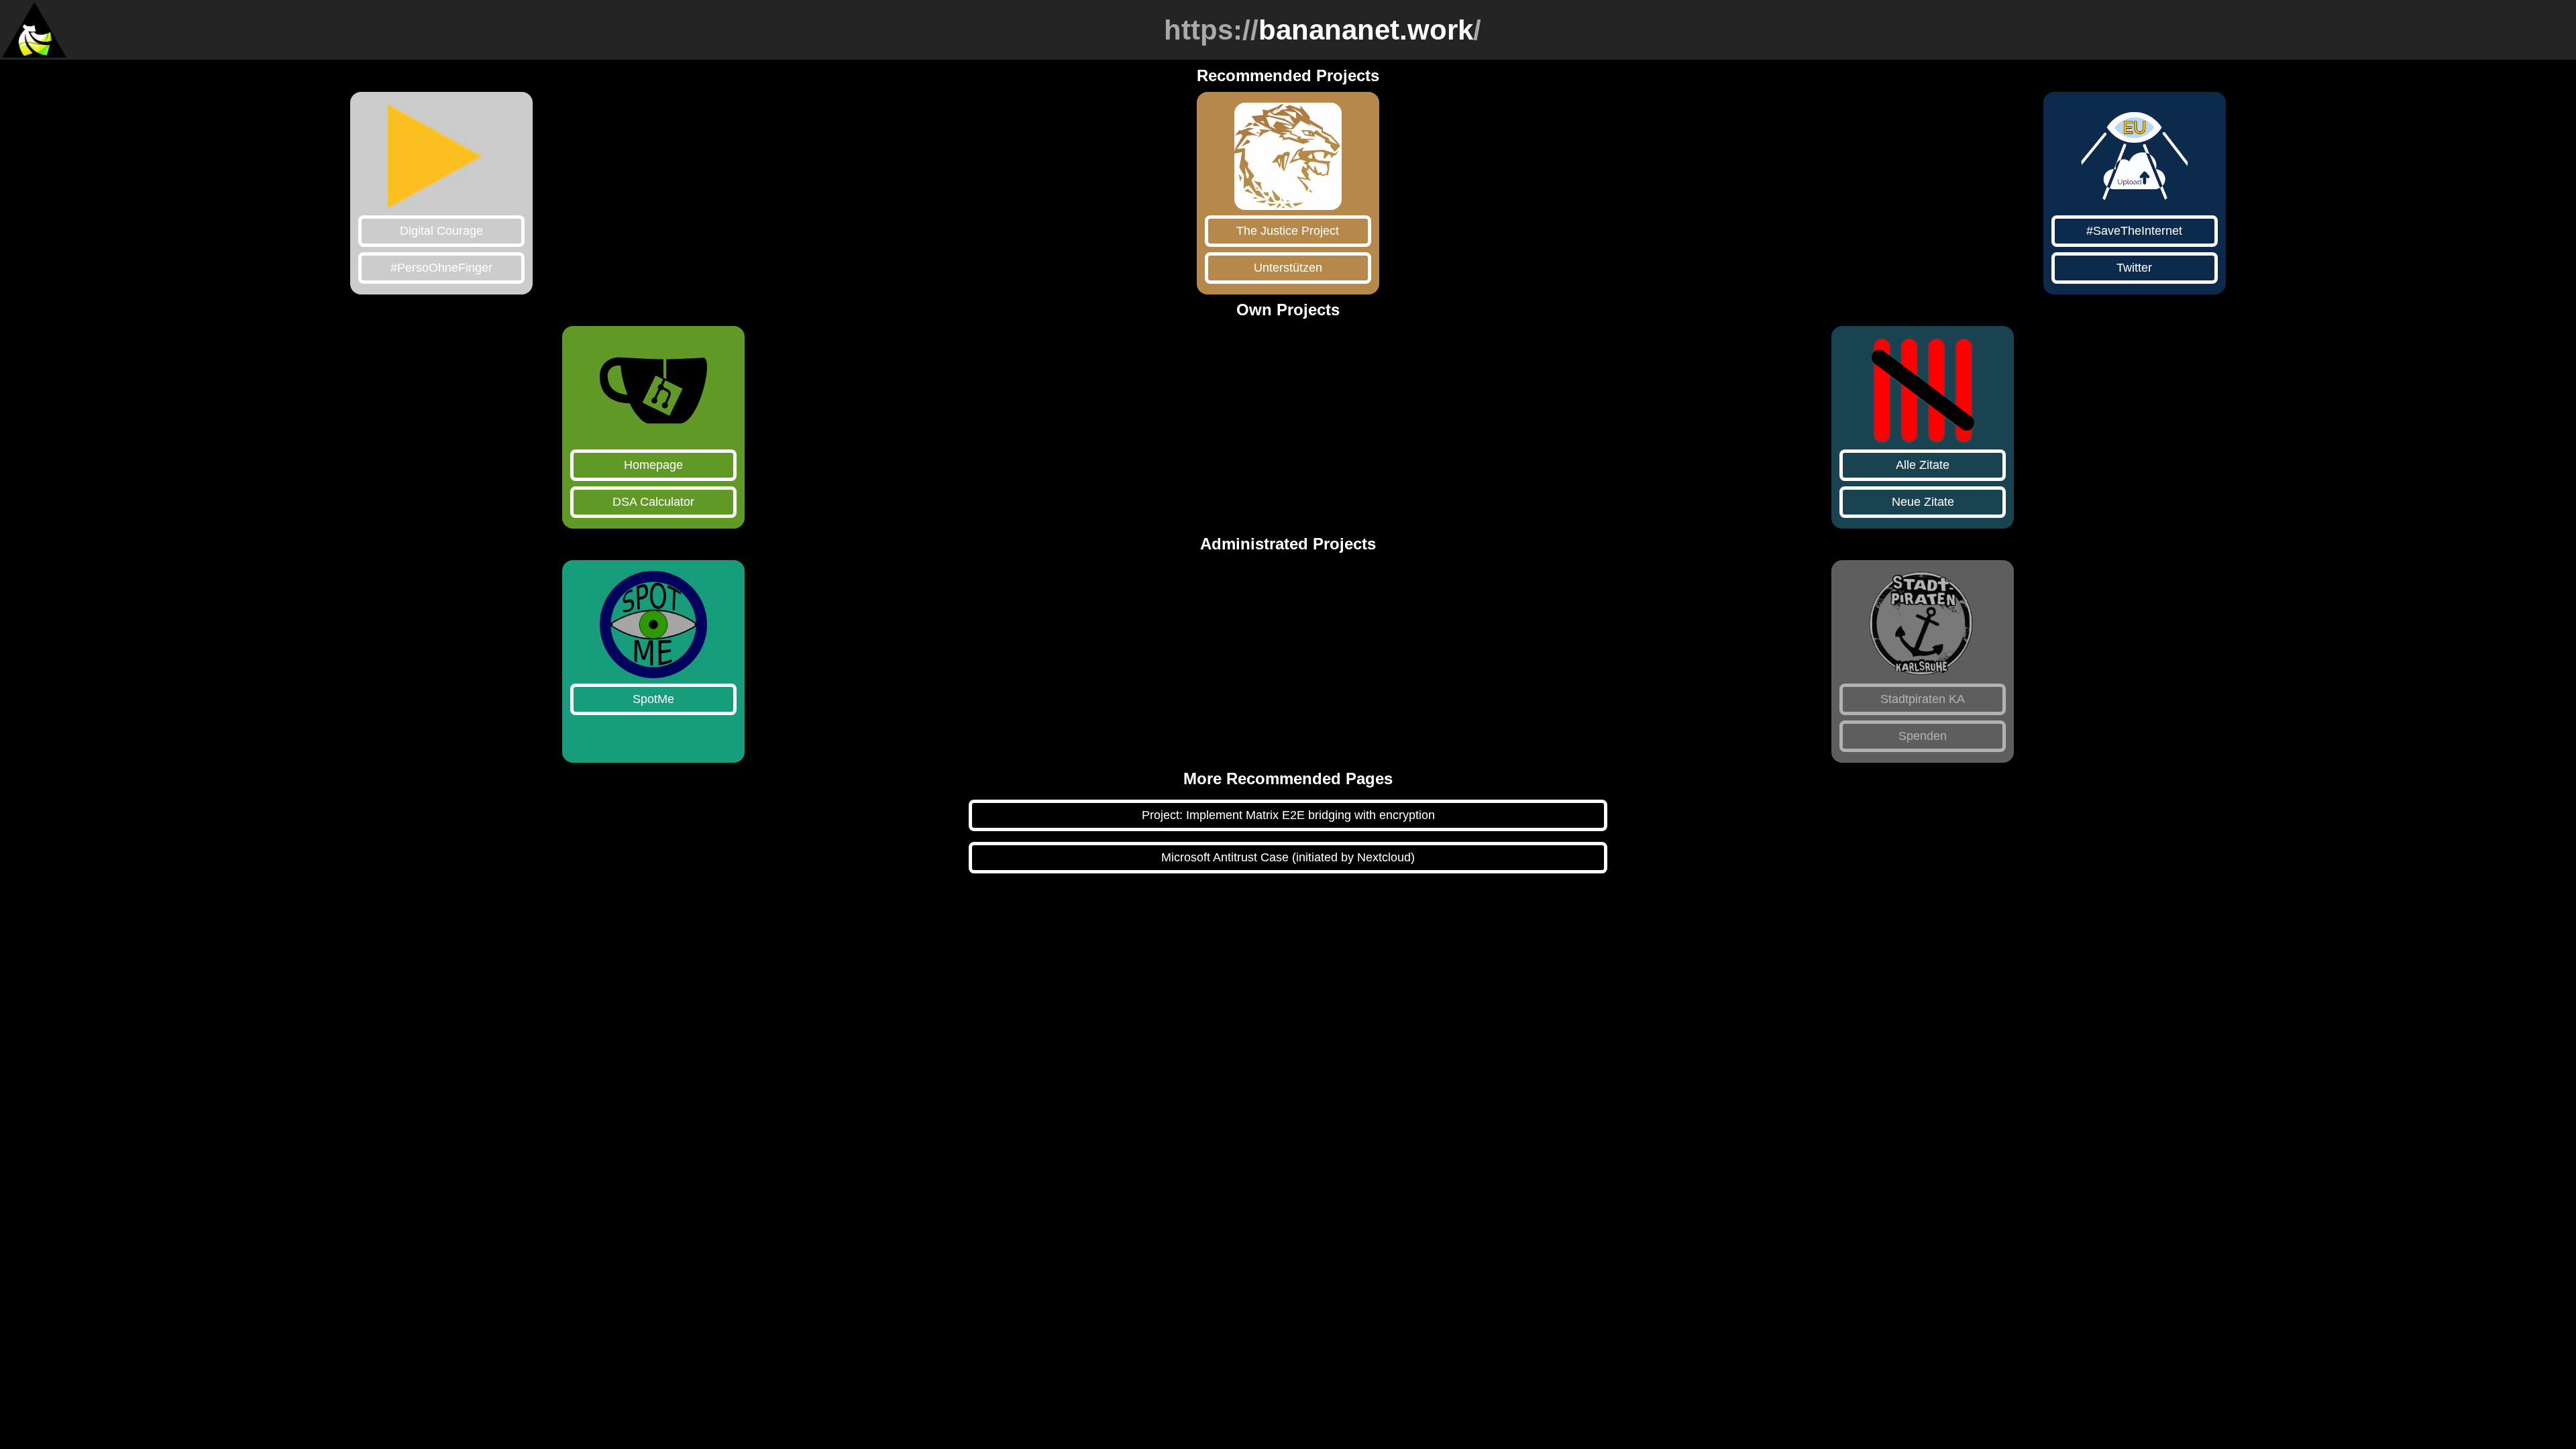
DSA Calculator (653, 502)
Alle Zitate (1923, 465)
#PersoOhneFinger (441, 268)
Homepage (653, 465)
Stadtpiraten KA (1923, 699)
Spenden (1923, 736)
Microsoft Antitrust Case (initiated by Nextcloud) (1288, 857)
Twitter (2134, 268)
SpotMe (653, 699)
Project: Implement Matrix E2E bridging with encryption (1288, 815)
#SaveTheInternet (2134, 231)
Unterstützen (1288, 268)
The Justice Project (1288, 231)
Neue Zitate (1923, 502)
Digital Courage (441, 231)
